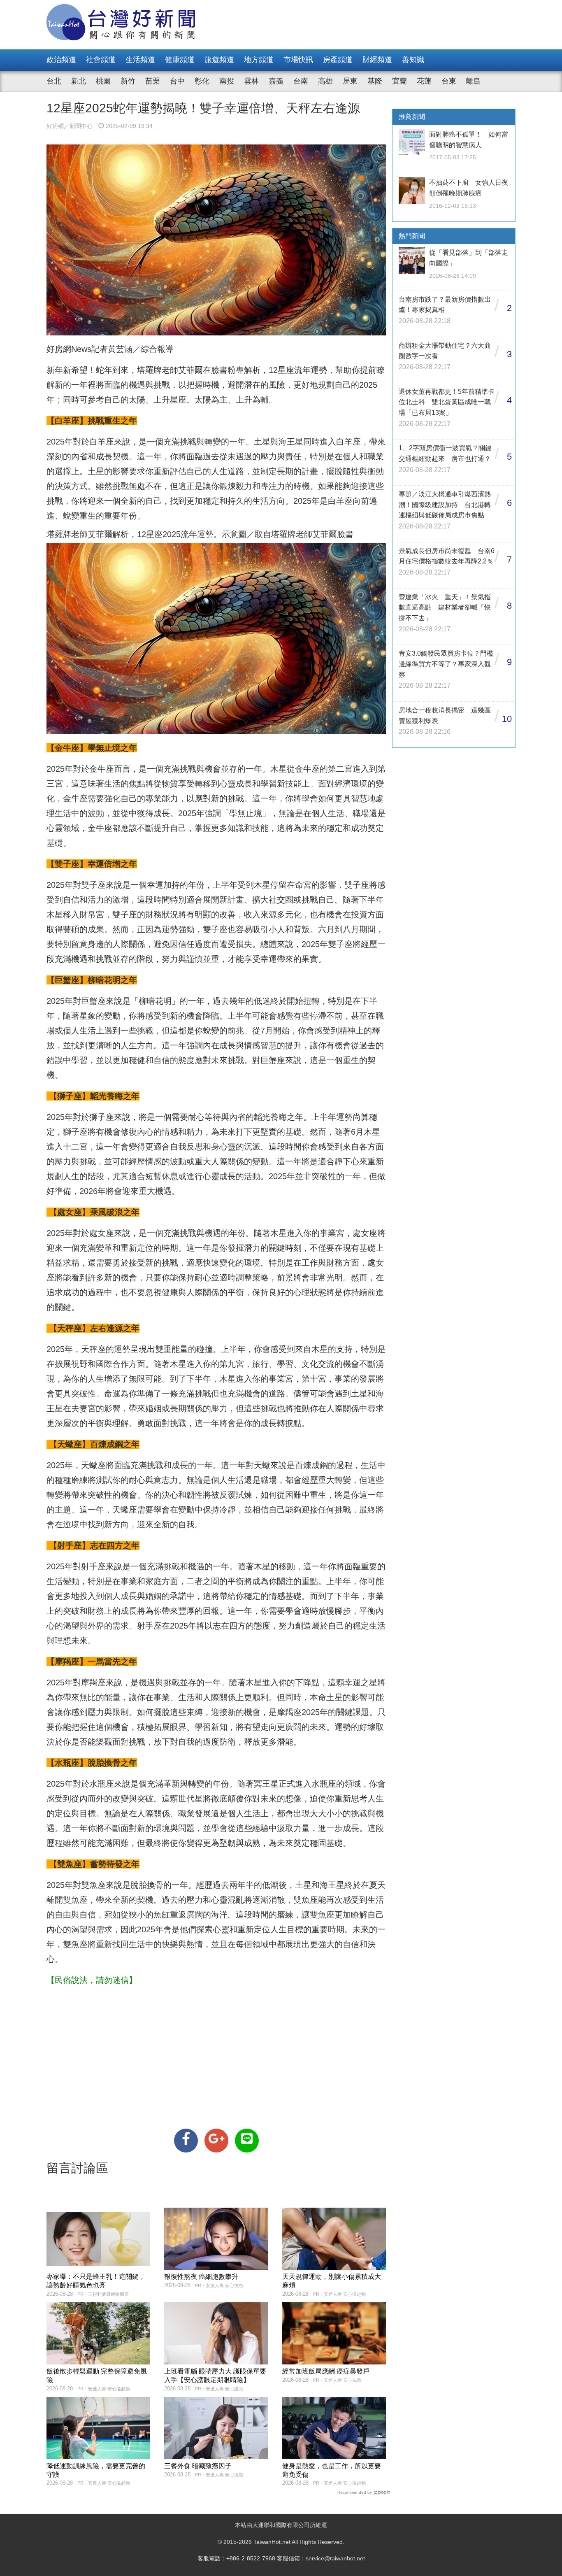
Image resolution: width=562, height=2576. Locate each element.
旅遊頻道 (219, 60)
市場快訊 (298, 60)
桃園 (103, 81)
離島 (474, 81)
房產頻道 (338, 60)
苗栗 (153, 81)
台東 (449, 81)
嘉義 (276, 81)
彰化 (202, 81)
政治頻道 (61, 60)
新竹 (128, 81)
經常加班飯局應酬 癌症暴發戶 (326, 2371)
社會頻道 (101, 60)
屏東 (350, 81)
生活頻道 (140, 60)
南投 (227, 81)
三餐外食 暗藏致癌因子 (198, 2466)
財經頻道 (377, 60)
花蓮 (424, 81)
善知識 (413, 60)
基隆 (375, 81)
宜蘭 (399, 81)
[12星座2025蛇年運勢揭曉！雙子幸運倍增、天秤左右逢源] (186, 2141)
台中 (177, 81)
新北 (79, 81)
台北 (54, 81)
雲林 (251, 81)
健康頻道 (180, 60)
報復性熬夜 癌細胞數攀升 (201, 2277)
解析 (252, 370)
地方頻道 (259, 60)
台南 (301, 81)
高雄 (325, 81)
